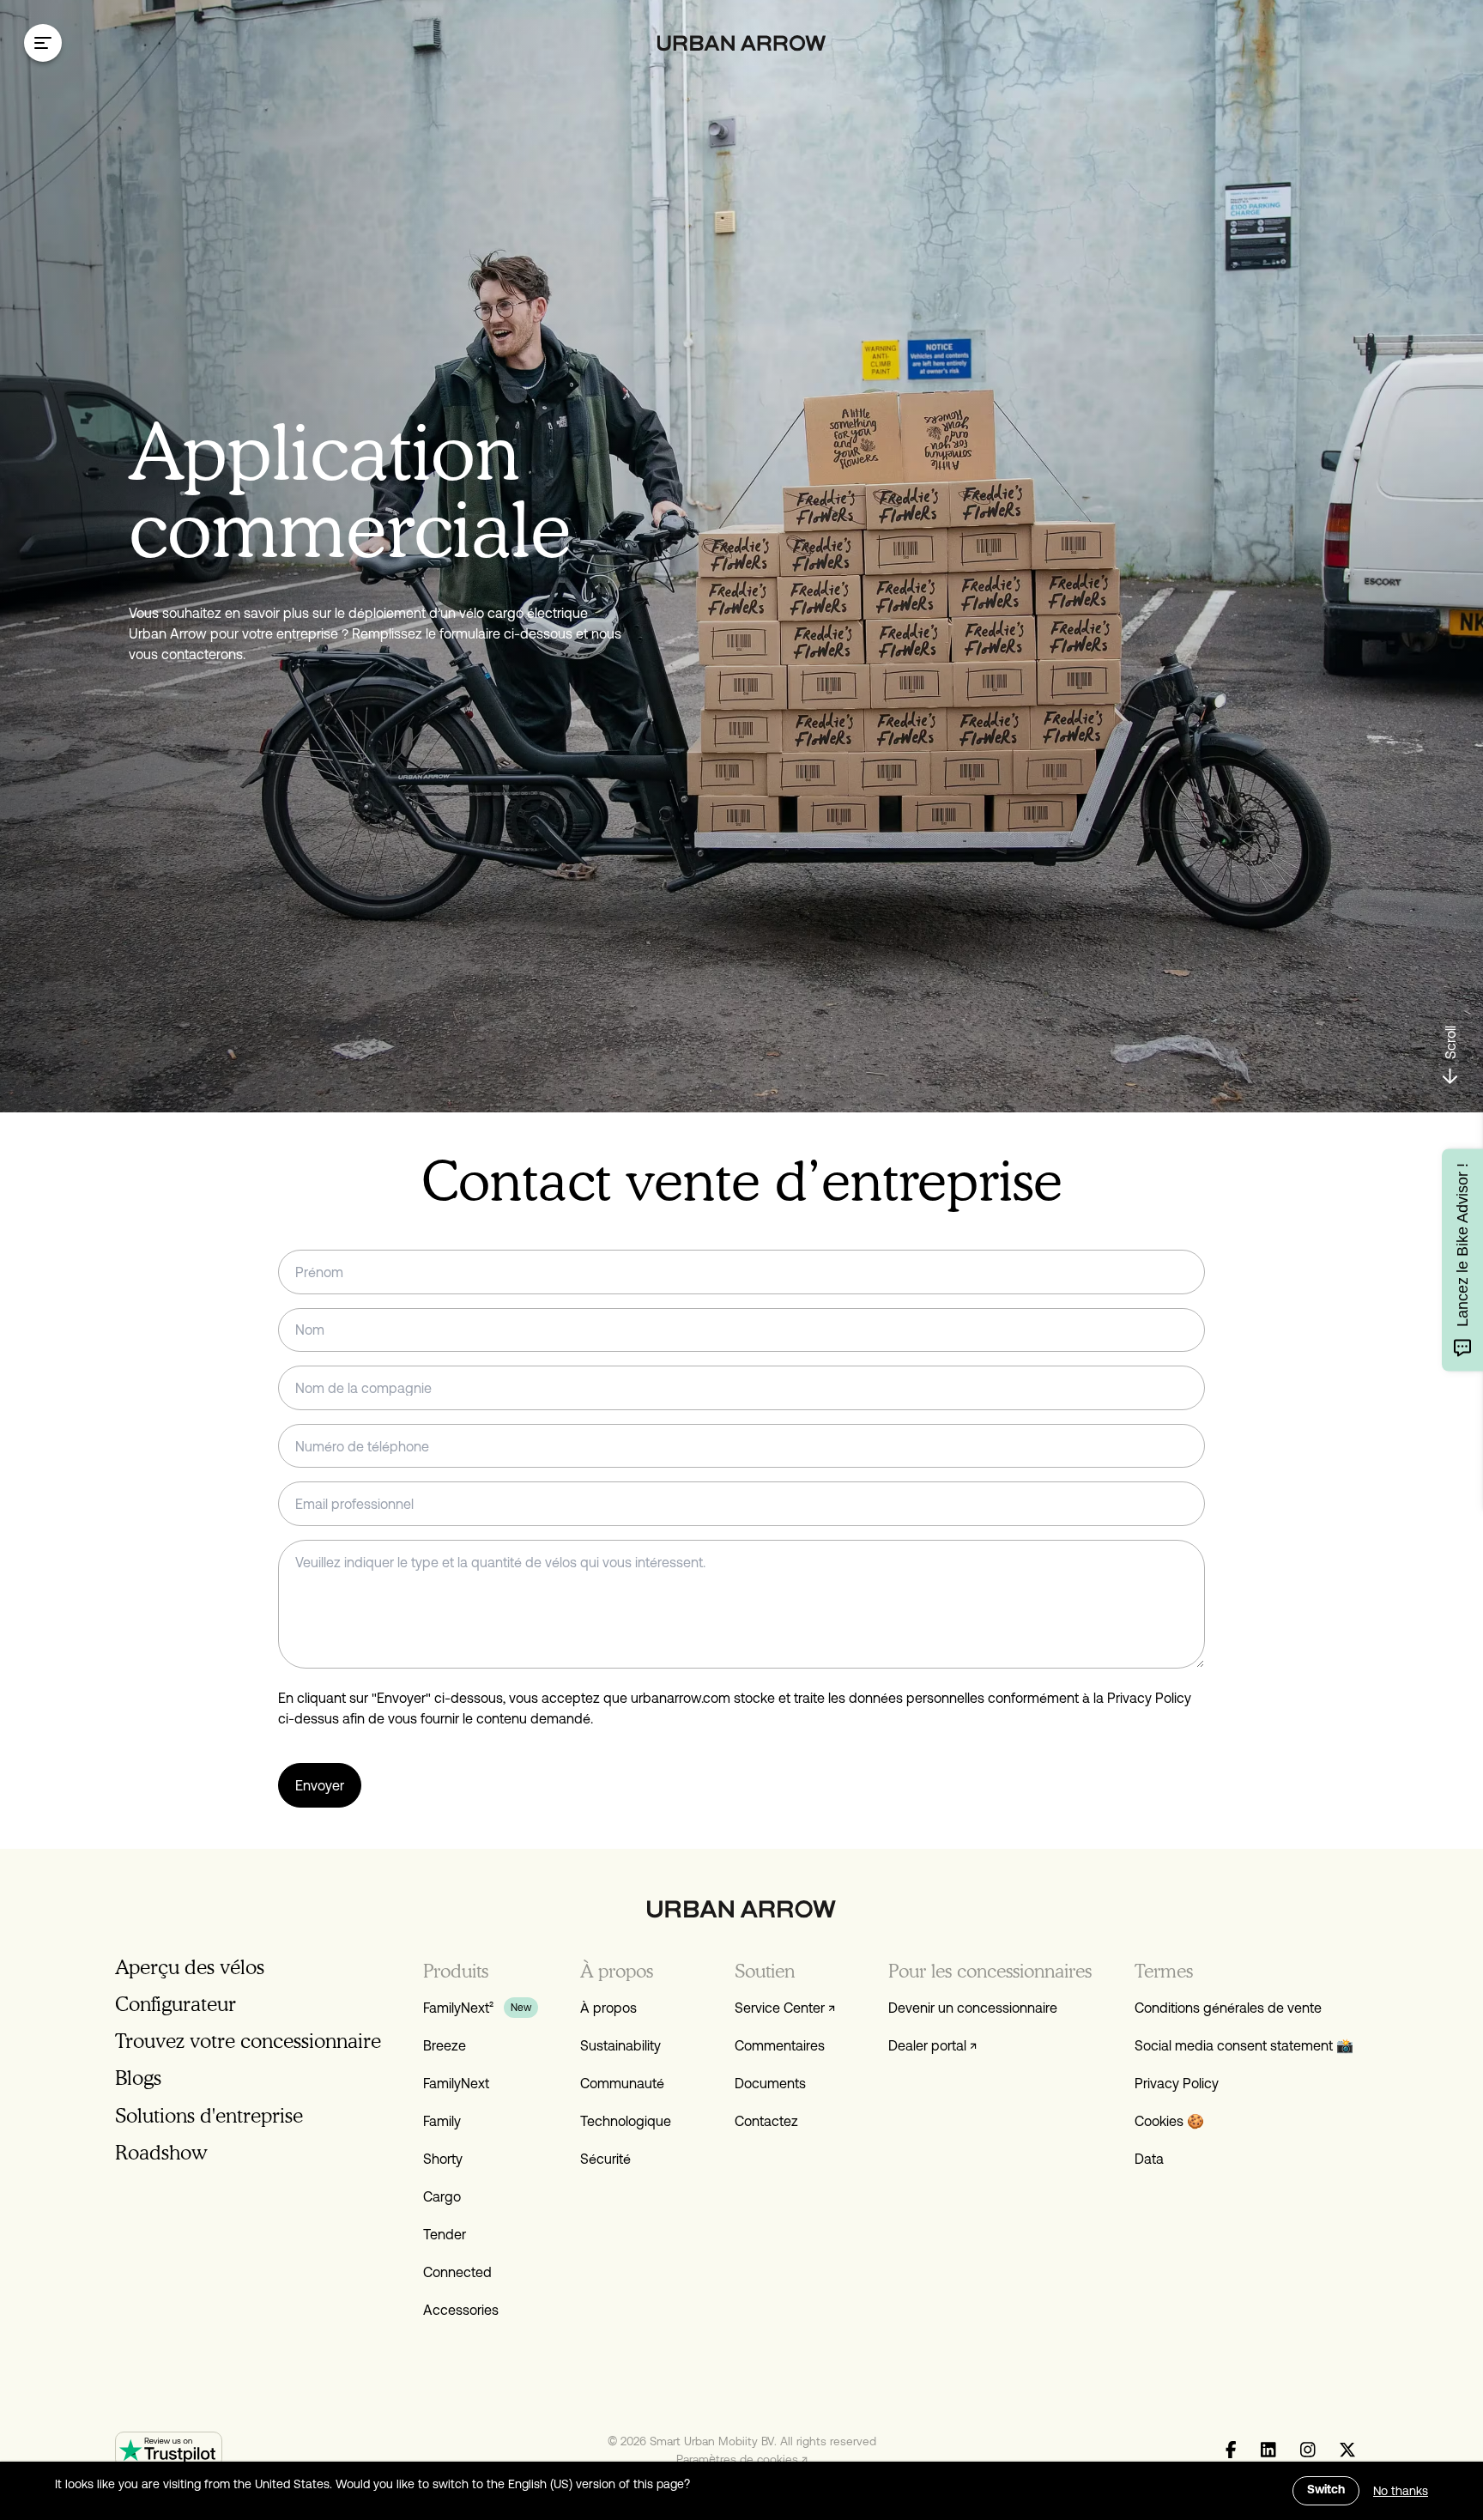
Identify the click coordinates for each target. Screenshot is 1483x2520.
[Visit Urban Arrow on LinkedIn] (1268, 2450)
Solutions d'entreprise (209, 2115)
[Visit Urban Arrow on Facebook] (1231, 2450)
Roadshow (161, 2152)
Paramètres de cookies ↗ (742, 2459)
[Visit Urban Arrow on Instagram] (1307, 2450)
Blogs (138, 2078)
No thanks (1401, 2491)
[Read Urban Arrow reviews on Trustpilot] (169, 2450)
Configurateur (176, 2004)
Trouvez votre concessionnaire (248, 2041)
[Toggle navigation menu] (43, 43)
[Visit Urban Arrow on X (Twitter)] (1347, 2450)
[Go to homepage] (742, 43)
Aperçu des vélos (190, 1967)
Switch (1326, 2490)
